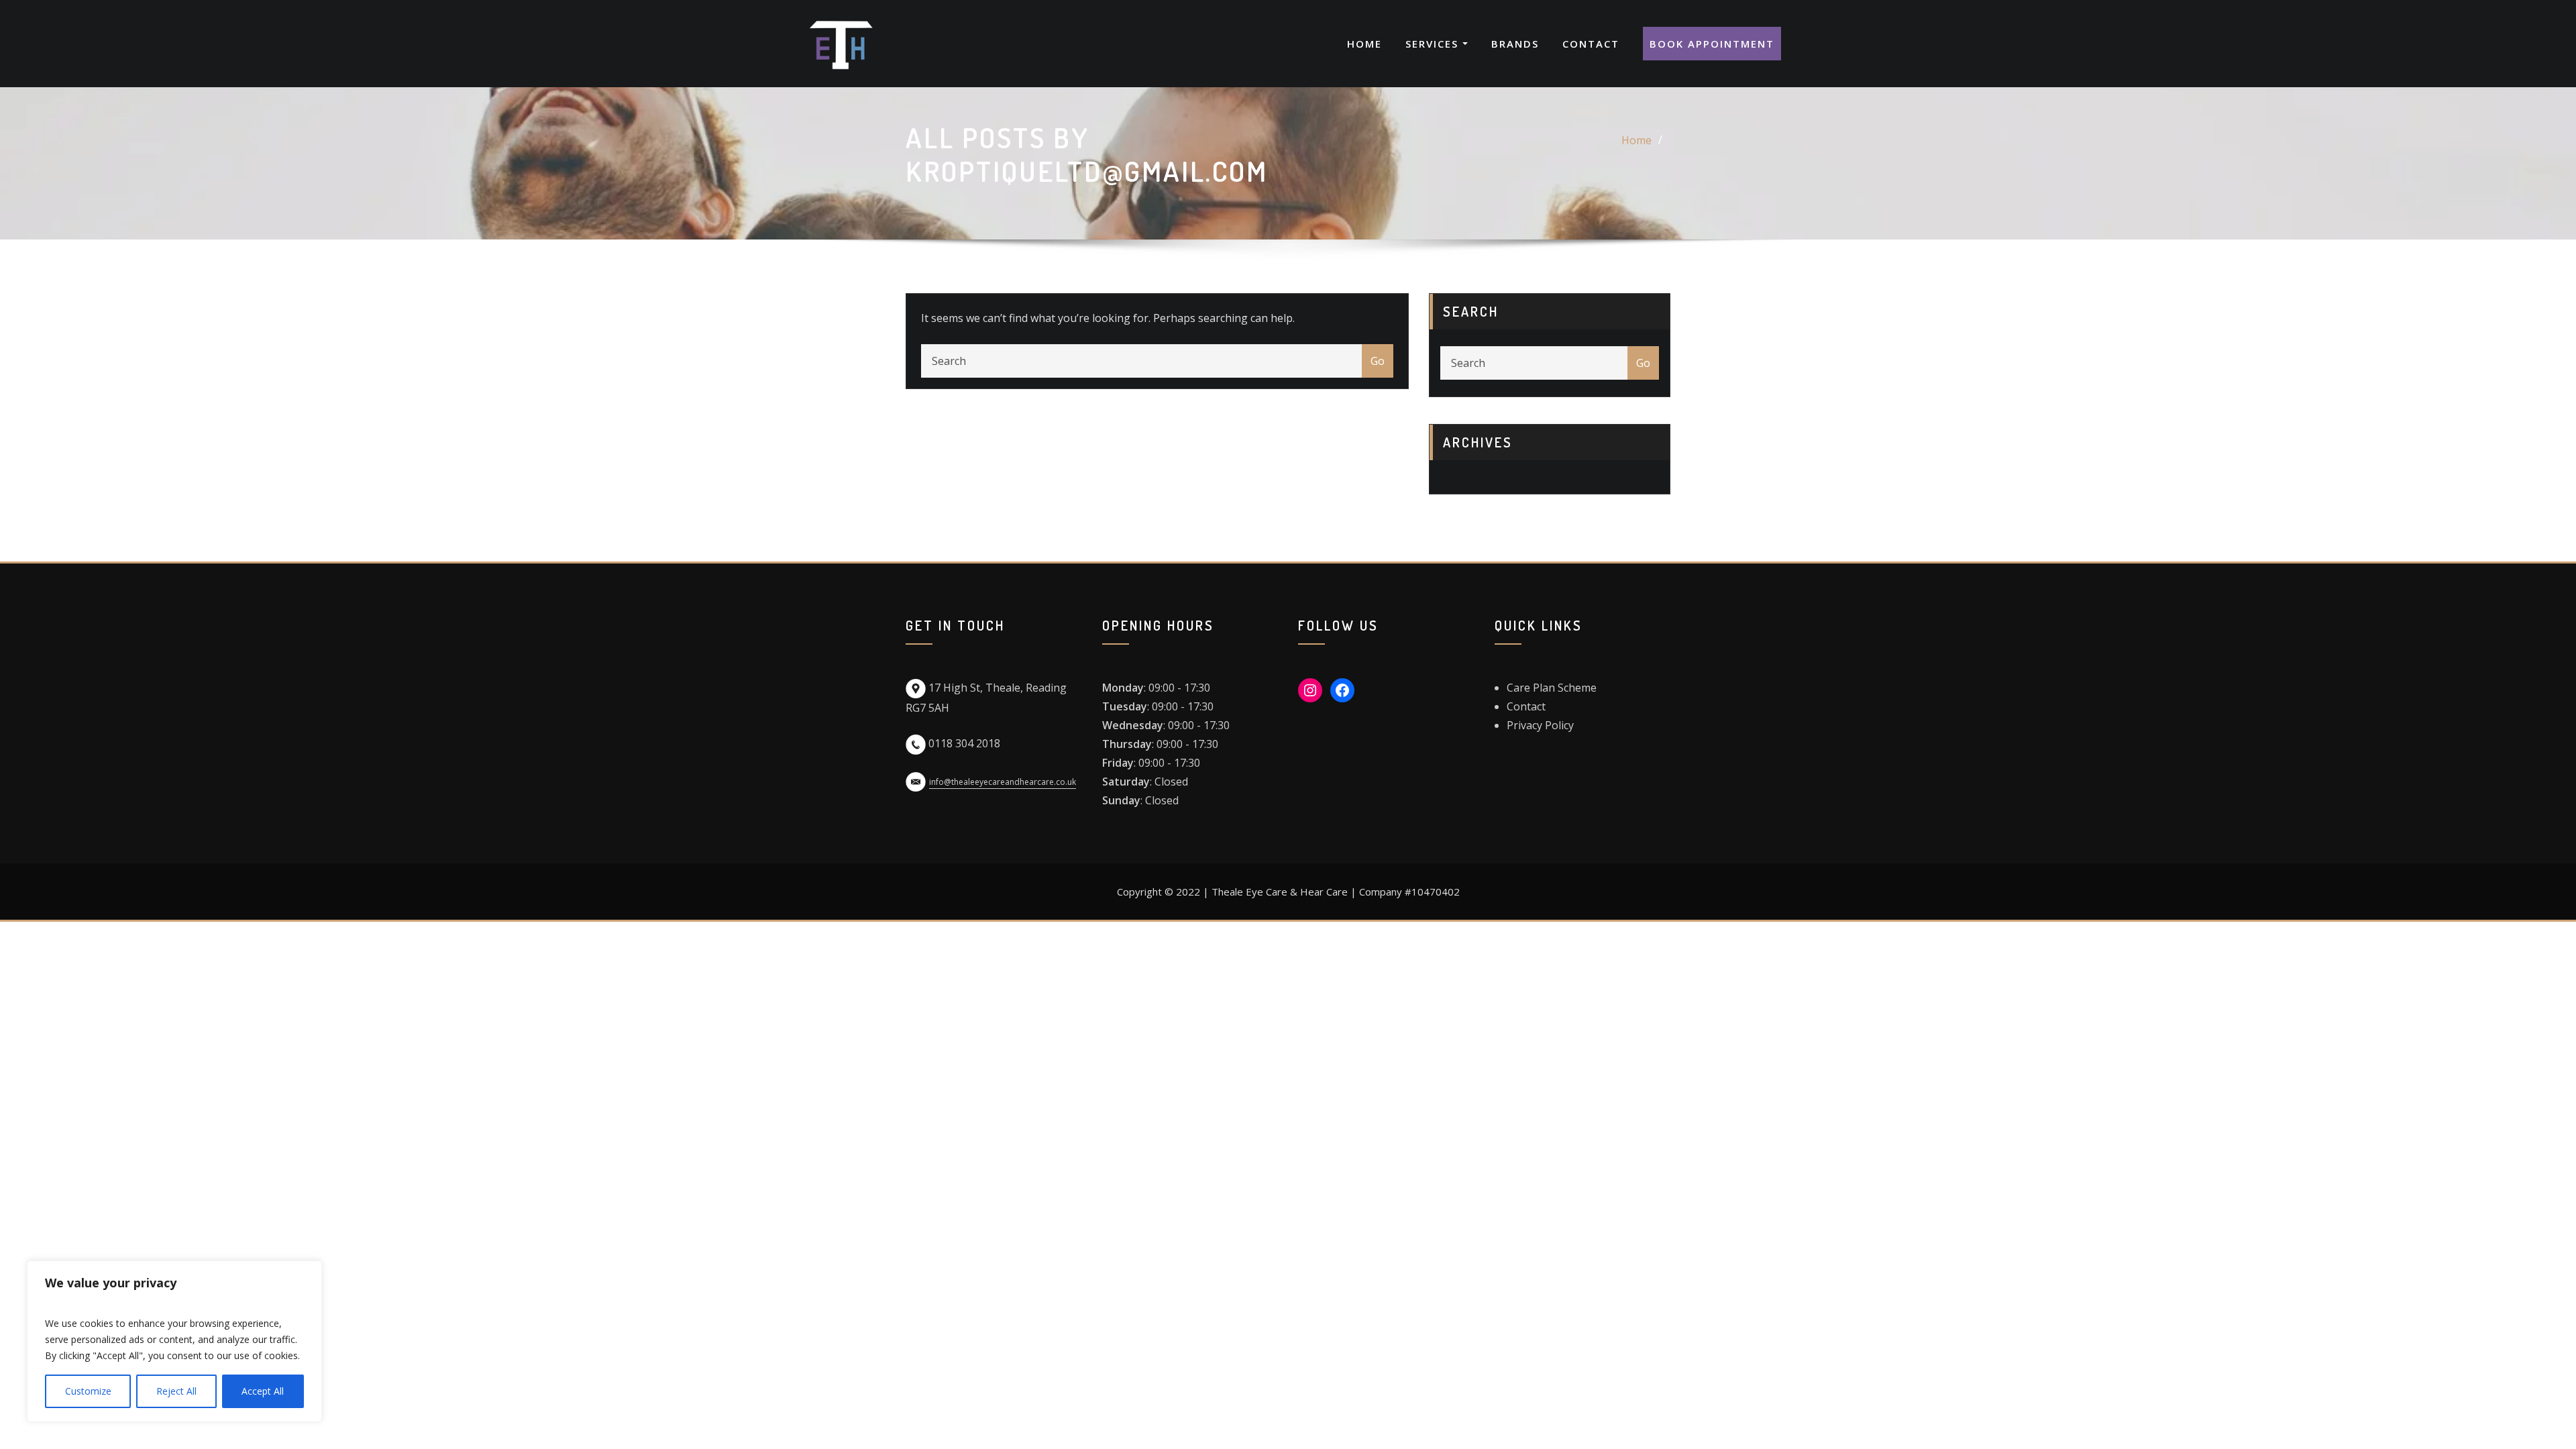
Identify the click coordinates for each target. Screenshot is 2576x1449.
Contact (1591, 44)
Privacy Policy (1540, 725)
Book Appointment (1712, 44)
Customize (88, 1391)
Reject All (176, 1391)
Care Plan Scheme (1552, 688)
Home (1364, 44)
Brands (1515, 44)
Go (1378, 361)
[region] (174, 1341)
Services (1434, 44)
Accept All (263, 1391)
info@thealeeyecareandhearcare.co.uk (1003, 782)
